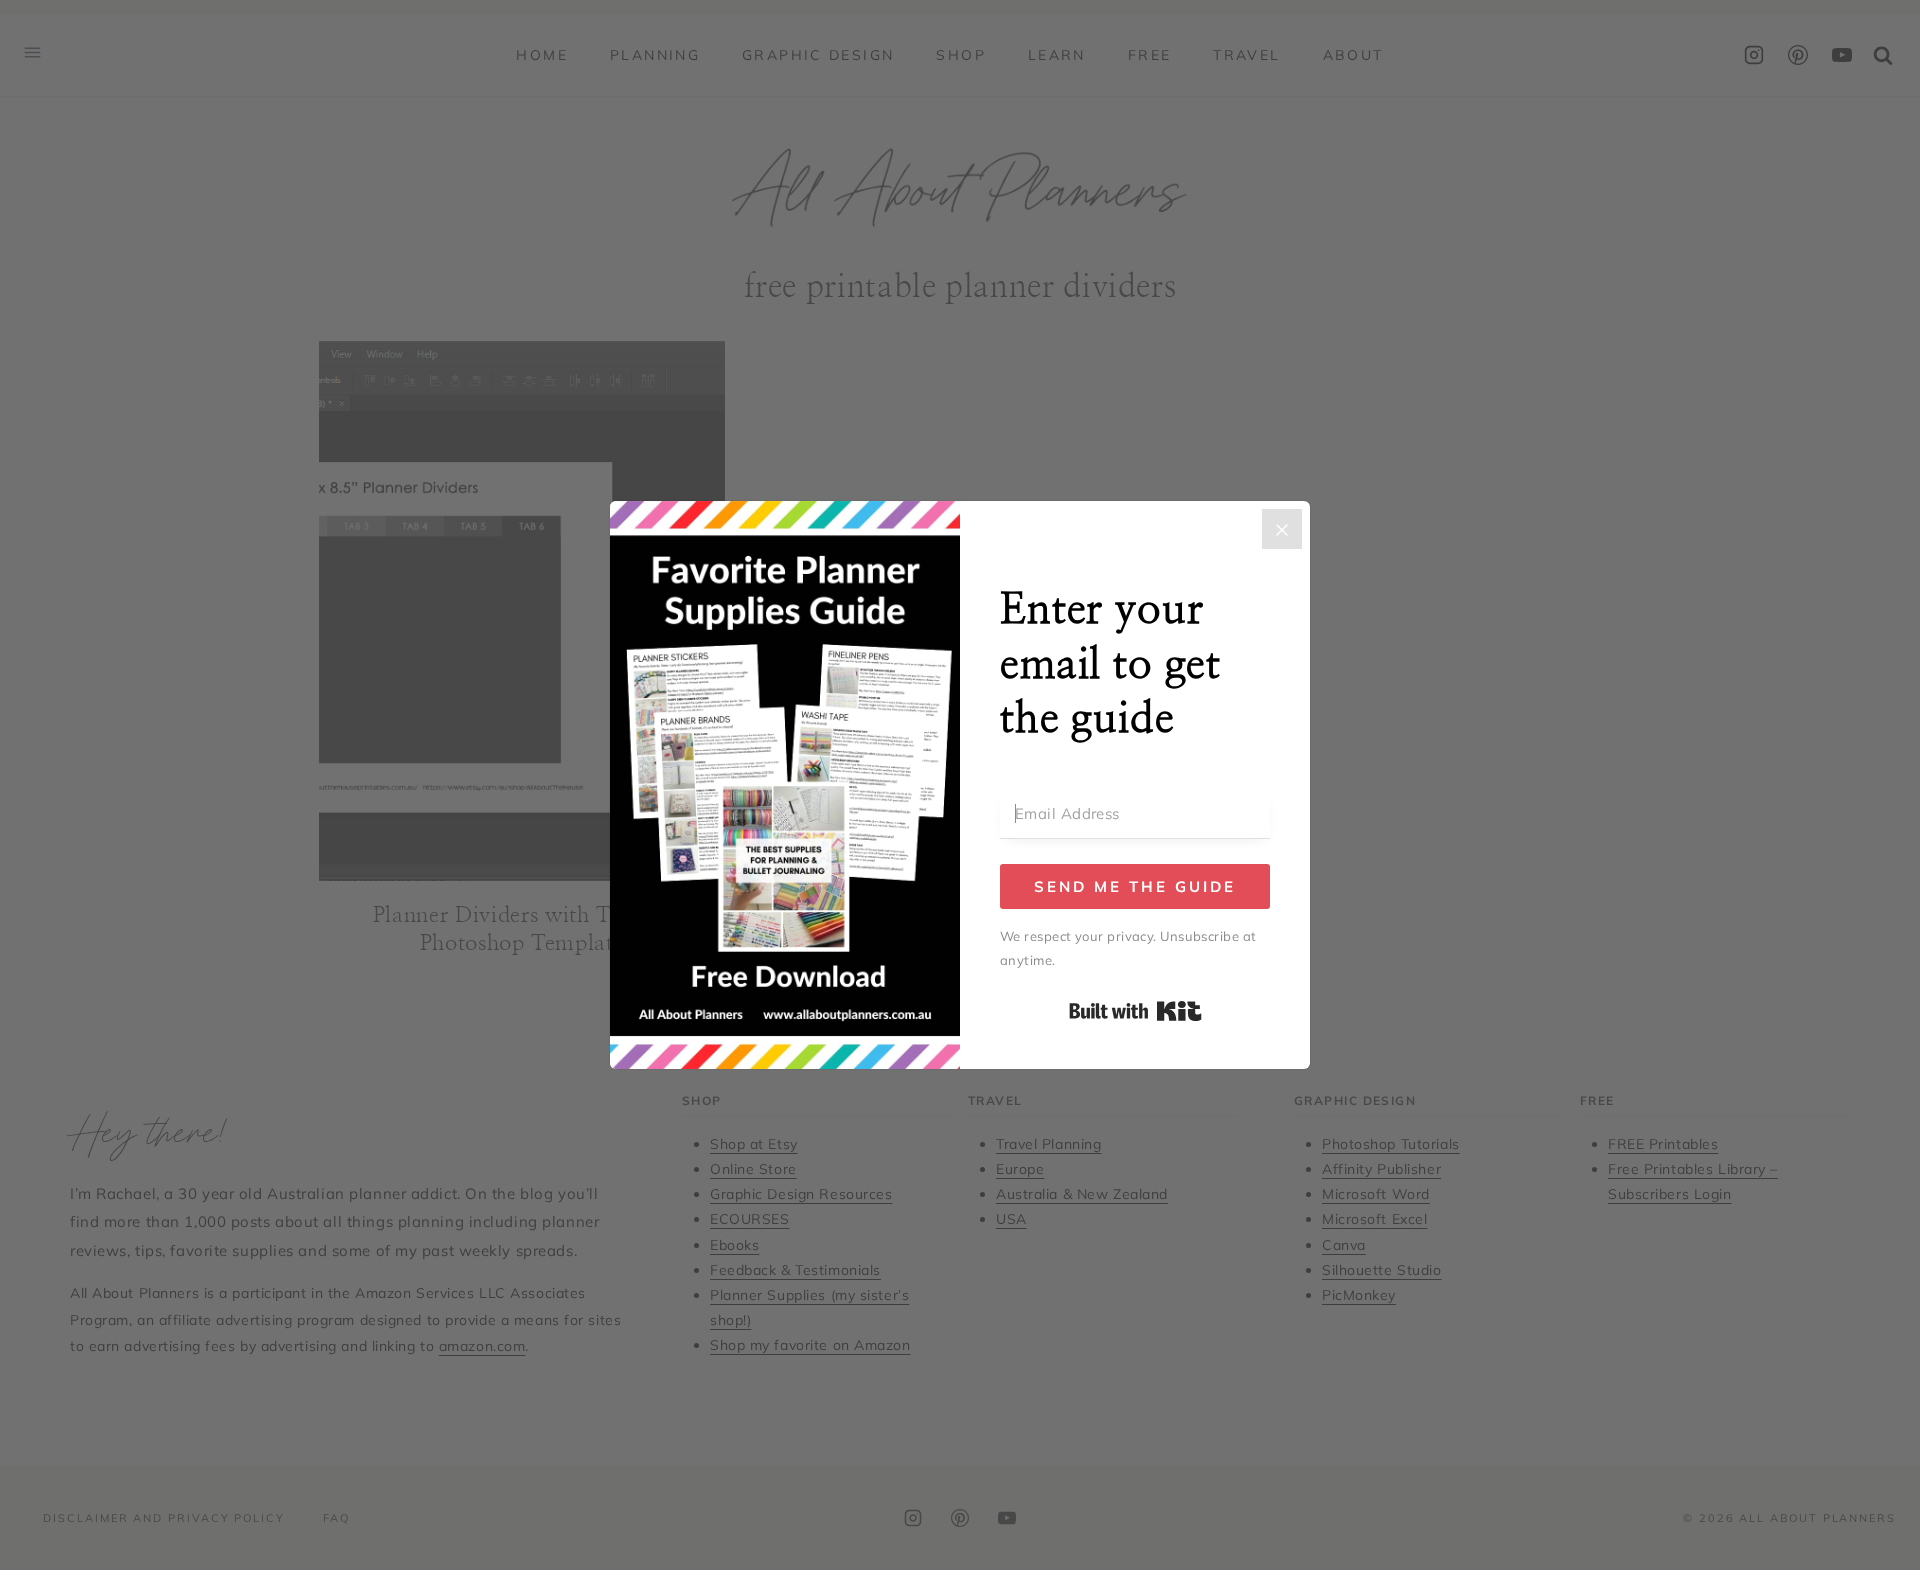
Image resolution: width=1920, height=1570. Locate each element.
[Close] (1282, 529)
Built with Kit (1135, 1011)
